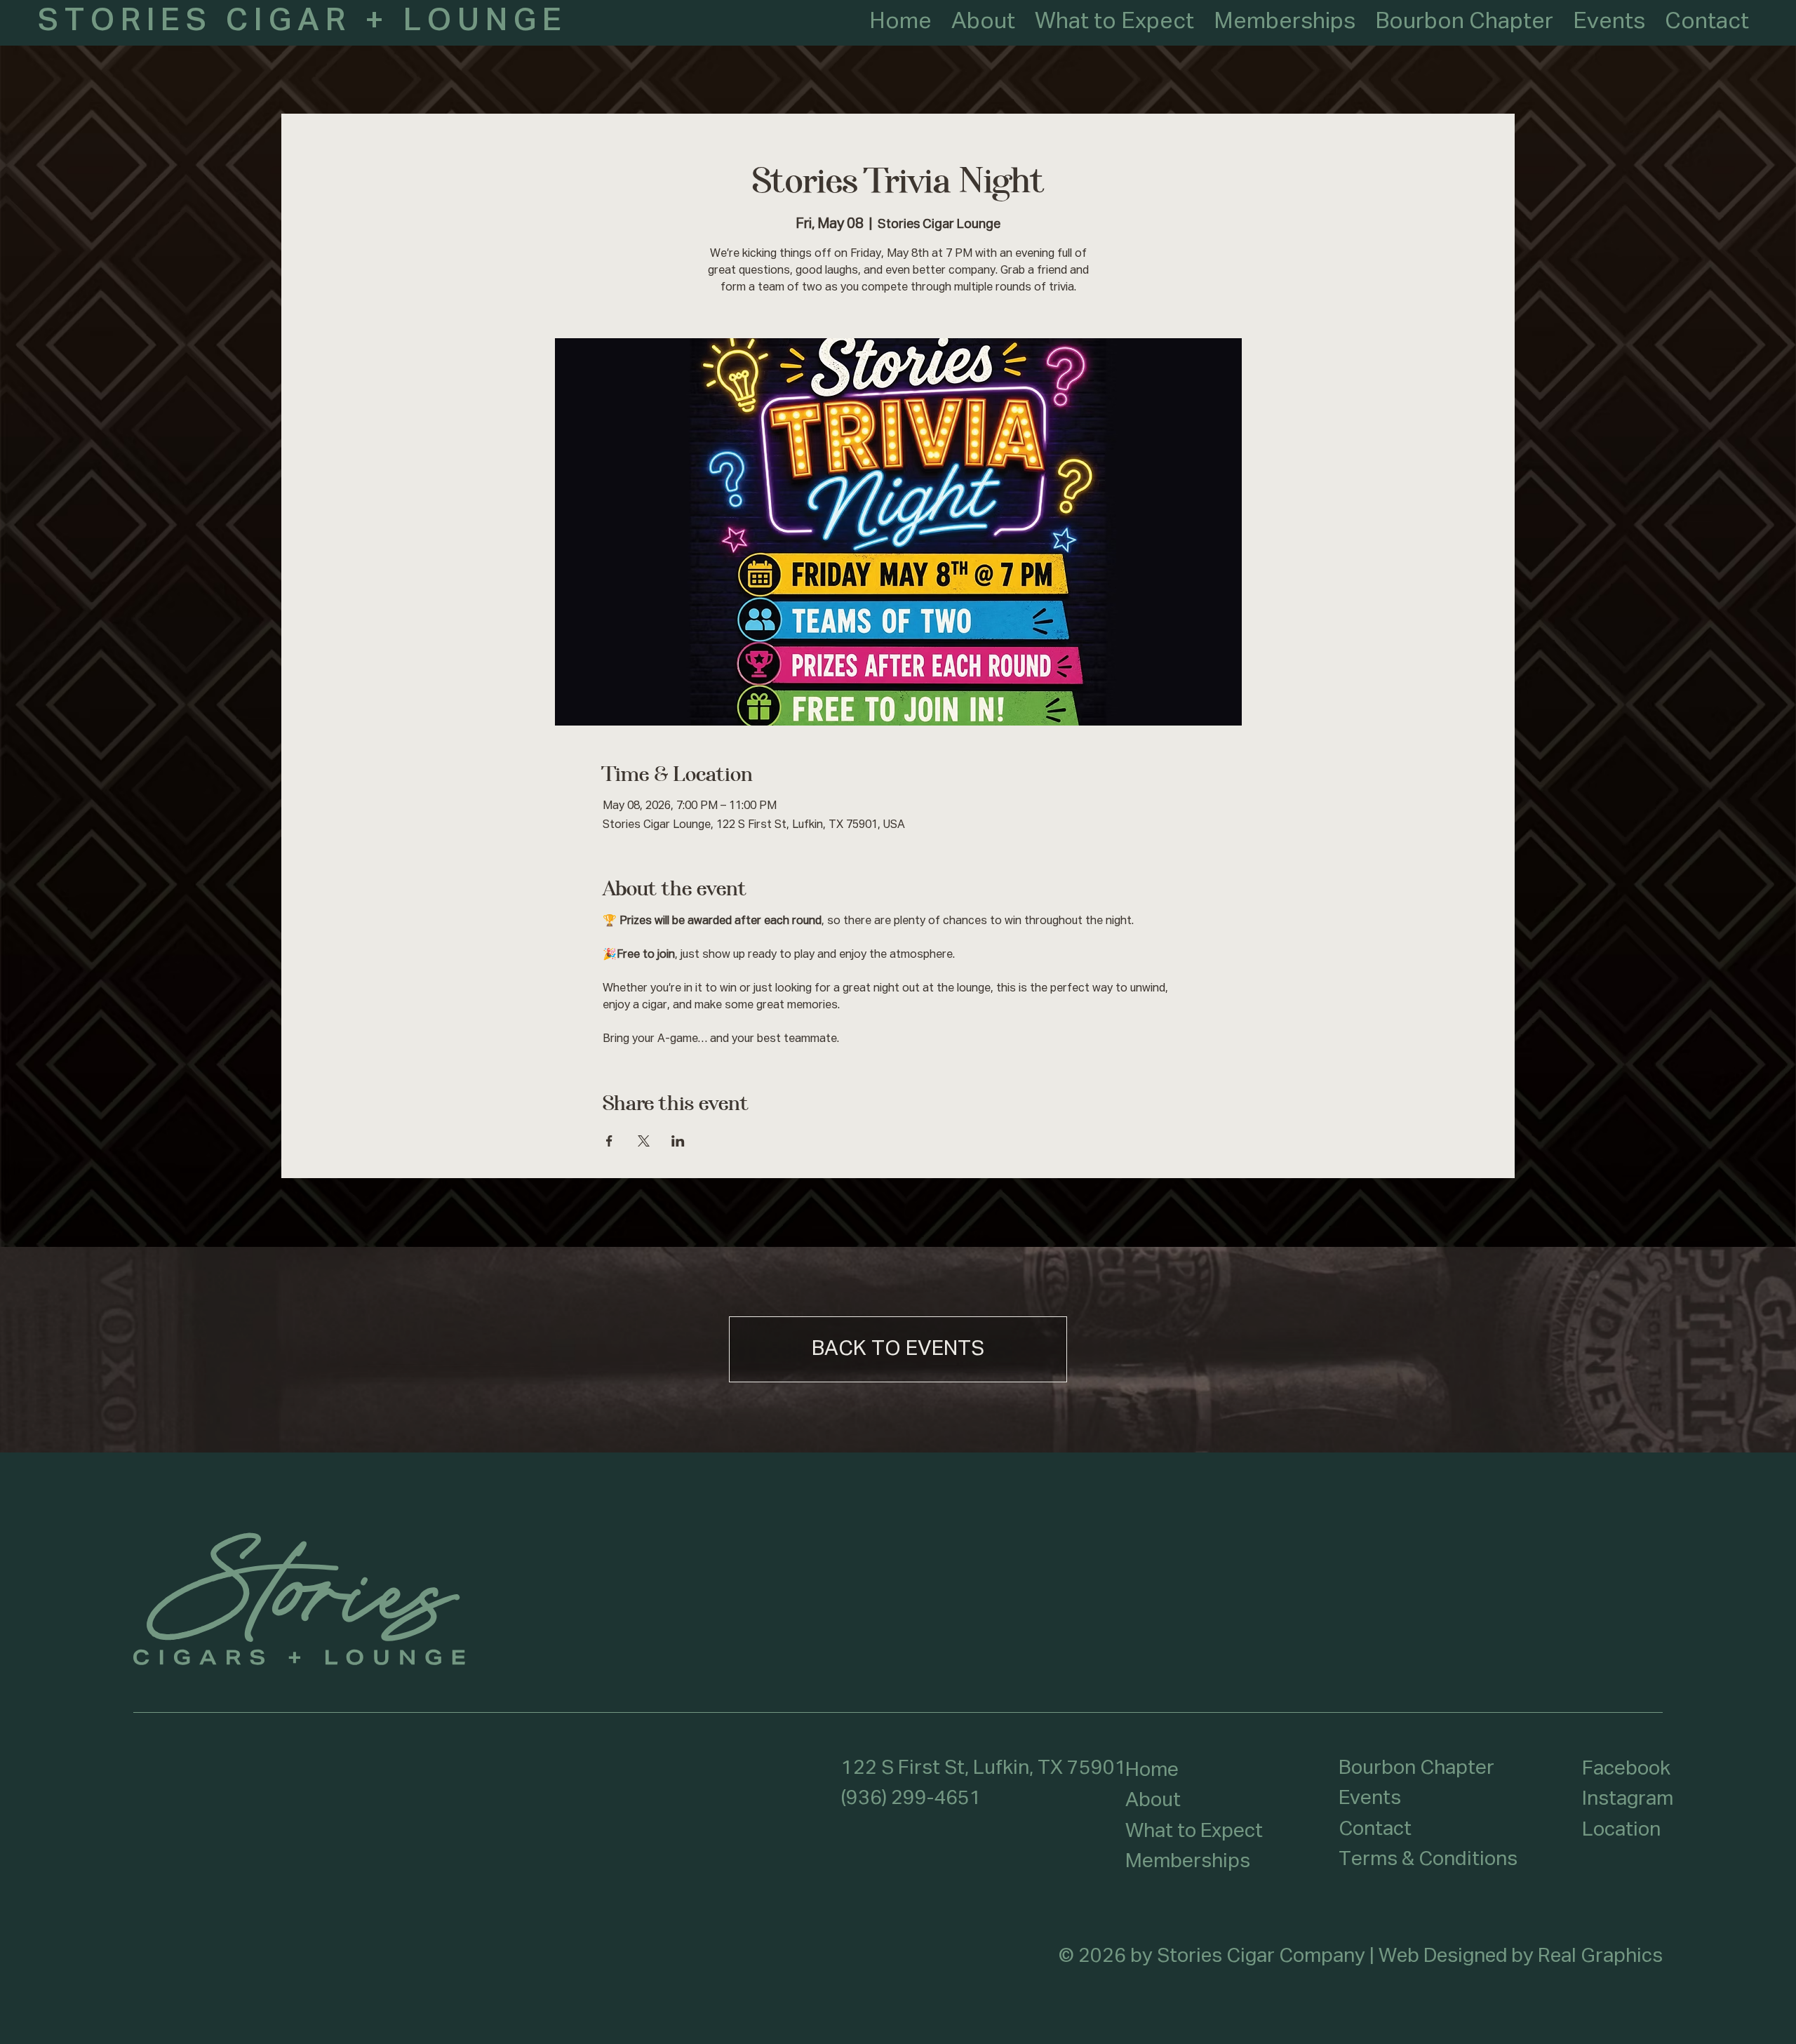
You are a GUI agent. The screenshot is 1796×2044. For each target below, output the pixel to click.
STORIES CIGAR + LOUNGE (303, 21)
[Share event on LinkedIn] (678, 1141)
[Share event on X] (644, 1141)
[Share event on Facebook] (609, 1141)
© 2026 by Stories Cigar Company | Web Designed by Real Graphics (1361, 1956)
